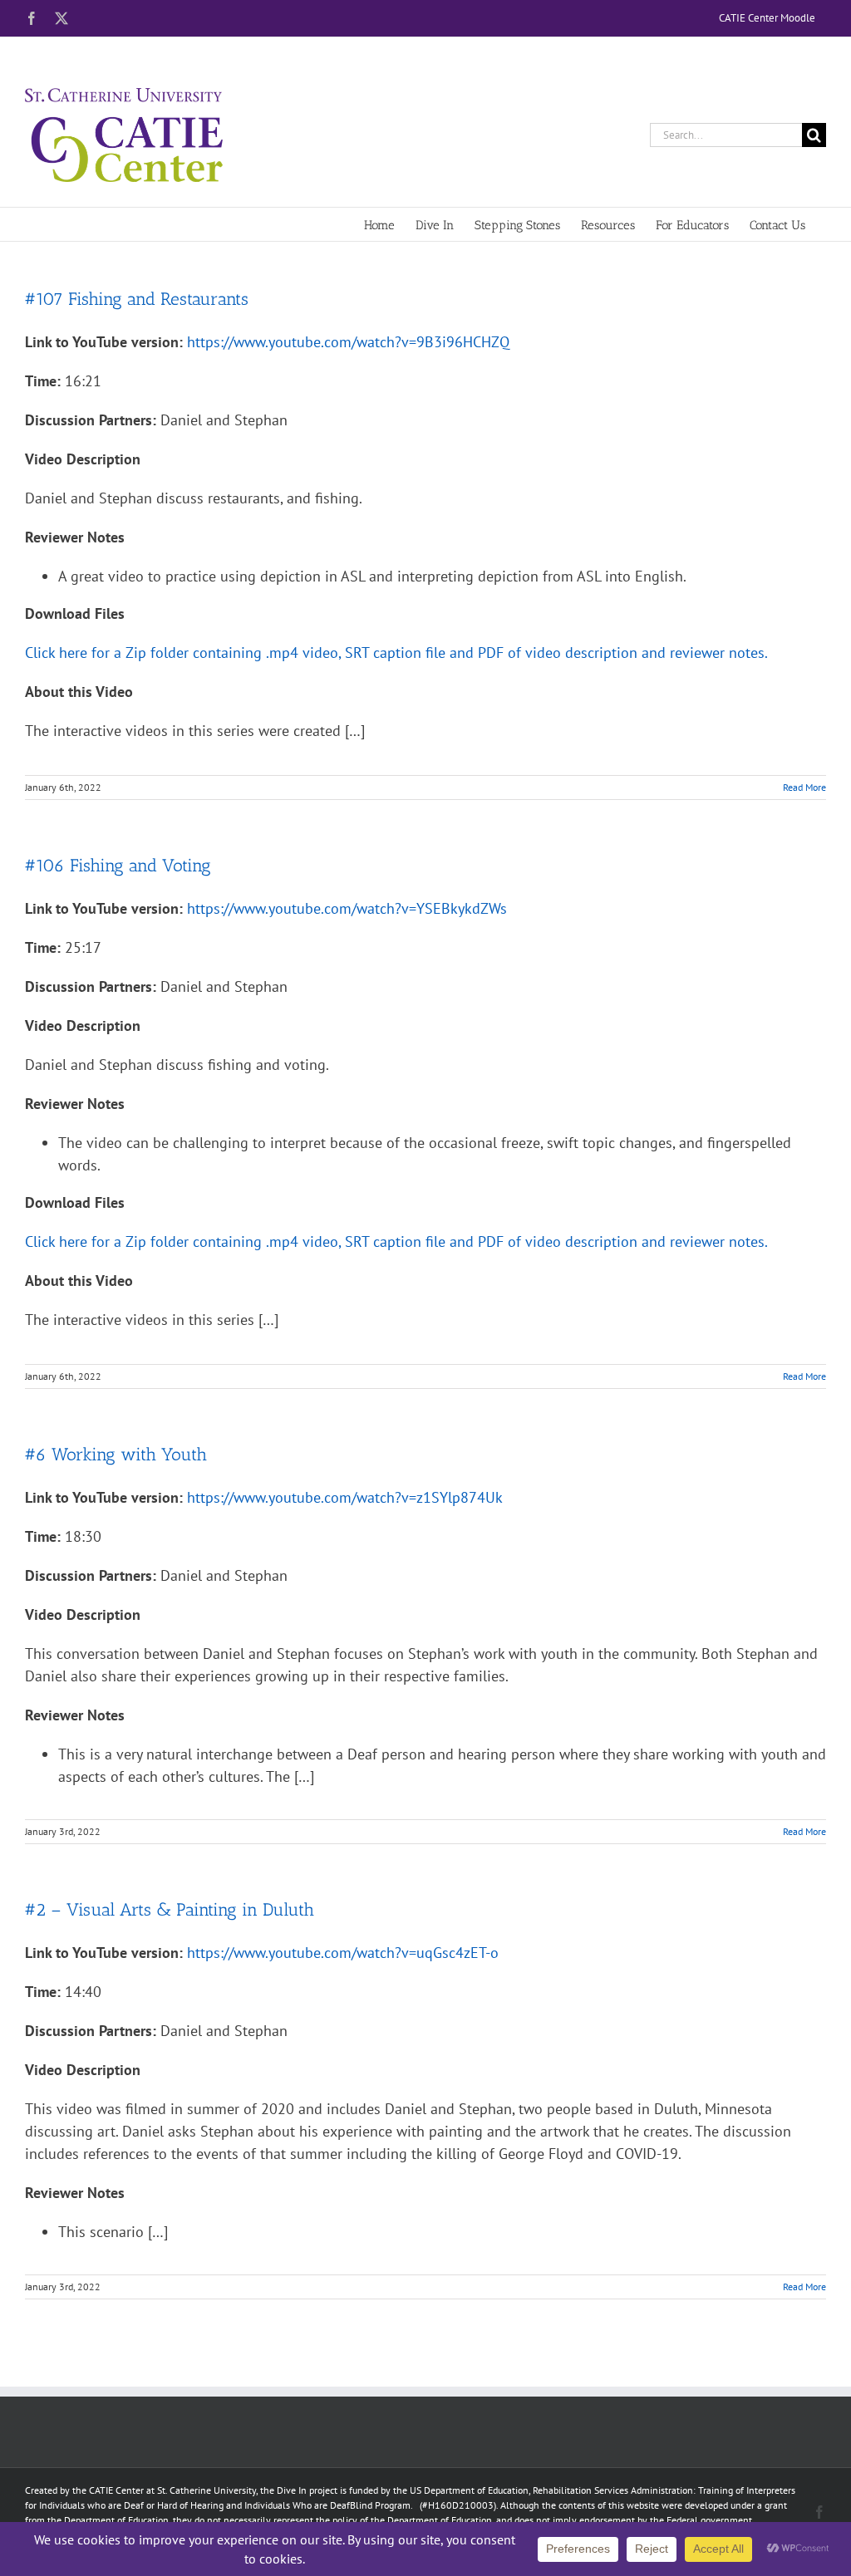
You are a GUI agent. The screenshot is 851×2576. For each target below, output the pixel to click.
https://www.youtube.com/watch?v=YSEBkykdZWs (347, 908)
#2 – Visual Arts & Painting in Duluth (170, 1909)
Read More (804, 787)
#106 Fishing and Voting (118, 865)
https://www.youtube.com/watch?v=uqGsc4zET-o (343, 1953)
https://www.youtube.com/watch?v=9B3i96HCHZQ (348, 342)
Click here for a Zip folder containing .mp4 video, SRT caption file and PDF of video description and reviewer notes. (396, 653)
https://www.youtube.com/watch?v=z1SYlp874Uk (345, 1497)
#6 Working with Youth (116, 1454)
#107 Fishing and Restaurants (137, 299)
